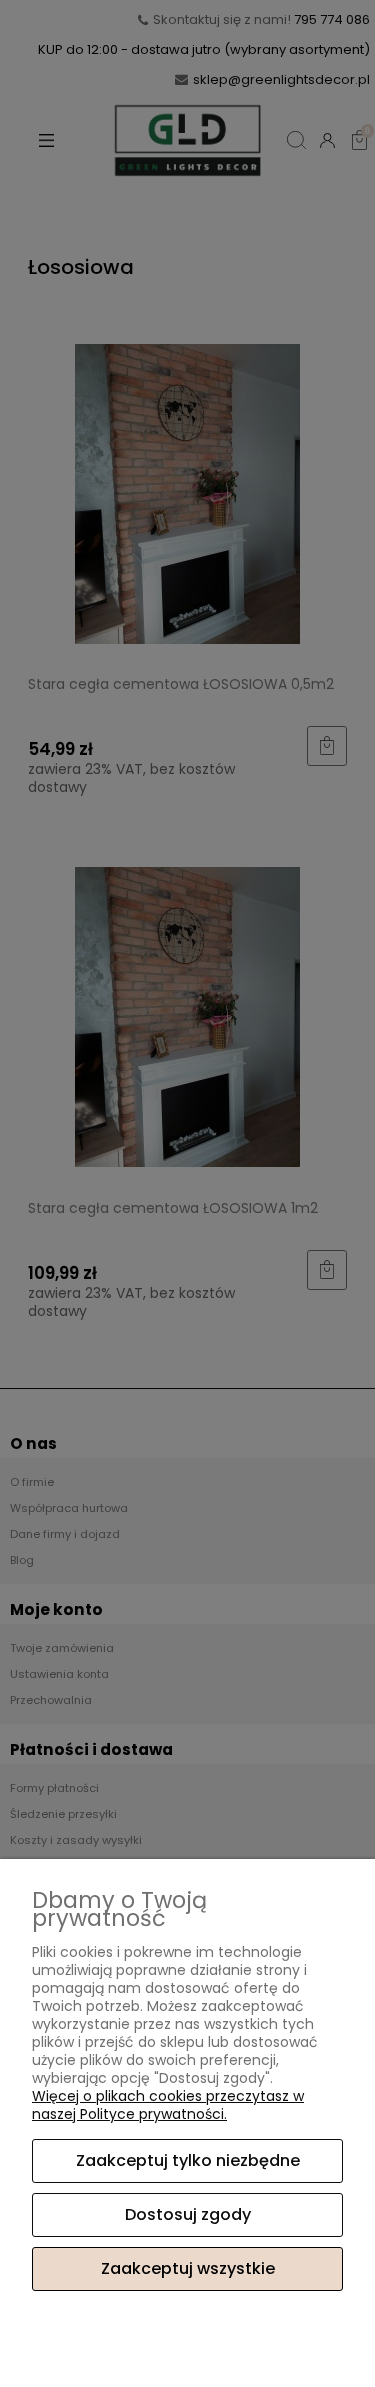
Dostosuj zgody (188, 2214)
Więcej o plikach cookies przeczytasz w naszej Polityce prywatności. (168, 2105)
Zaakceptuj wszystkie (188, 2268)
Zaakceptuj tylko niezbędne (188, 2160)
